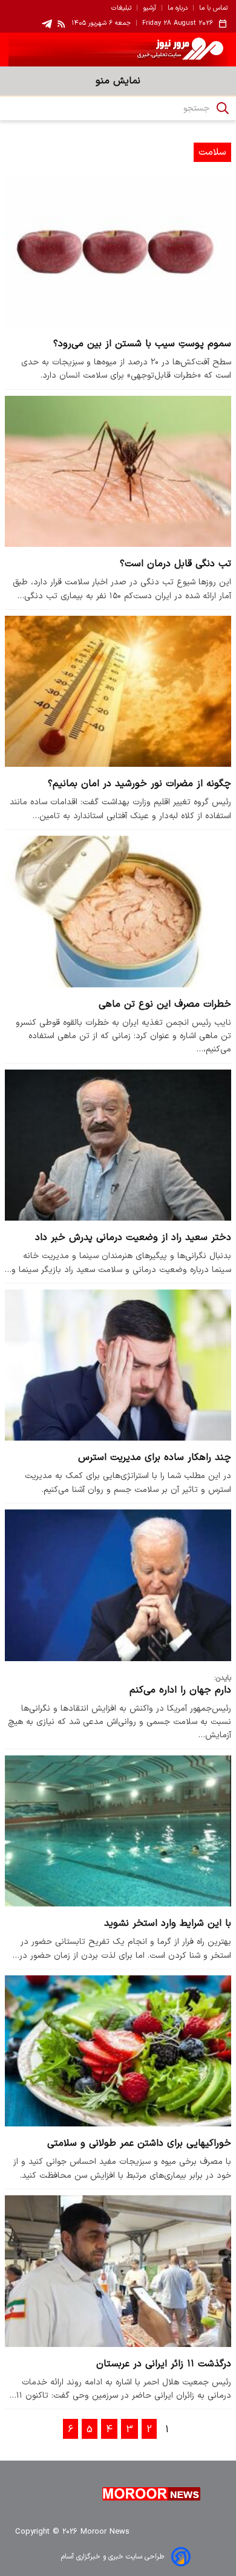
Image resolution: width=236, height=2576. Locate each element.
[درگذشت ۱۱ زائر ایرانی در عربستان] (118, 2271)
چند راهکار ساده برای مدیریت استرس (155, 1457)
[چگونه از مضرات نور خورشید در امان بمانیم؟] (118, 691)
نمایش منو (118, 81)
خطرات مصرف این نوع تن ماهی (165, 1004)
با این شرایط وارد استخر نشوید (168, 1923)
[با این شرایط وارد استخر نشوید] (118, 1831)
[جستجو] (223, 108)
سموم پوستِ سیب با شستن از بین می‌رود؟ (142, 344)
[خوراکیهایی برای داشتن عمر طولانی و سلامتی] (118, 2051)
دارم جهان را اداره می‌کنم (180, 1690)
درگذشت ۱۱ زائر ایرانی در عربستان (164, 2364)
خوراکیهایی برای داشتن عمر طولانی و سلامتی (139, 2143)
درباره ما (178, 8)
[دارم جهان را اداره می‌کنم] (118, 1585)
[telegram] (47, 24)
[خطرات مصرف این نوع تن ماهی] (118, 911)
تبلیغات (121, 8)
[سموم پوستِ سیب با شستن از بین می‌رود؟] (118, 251)
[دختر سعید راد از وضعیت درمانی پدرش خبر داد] (118, 1145)
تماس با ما (213, 8)
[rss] (62, 24)
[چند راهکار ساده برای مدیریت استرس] (118, 1365)
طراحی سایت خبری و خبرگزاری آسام (113, 2557)
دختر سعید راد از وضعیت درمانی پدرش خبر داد (133, 1238)
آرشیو (149, 8)
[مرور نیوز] (118, 50)
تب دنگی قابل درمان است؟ (175, 564)
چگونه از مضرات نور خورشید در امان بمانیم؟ (139, 784)
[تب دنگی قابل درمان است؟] (118, 471)
